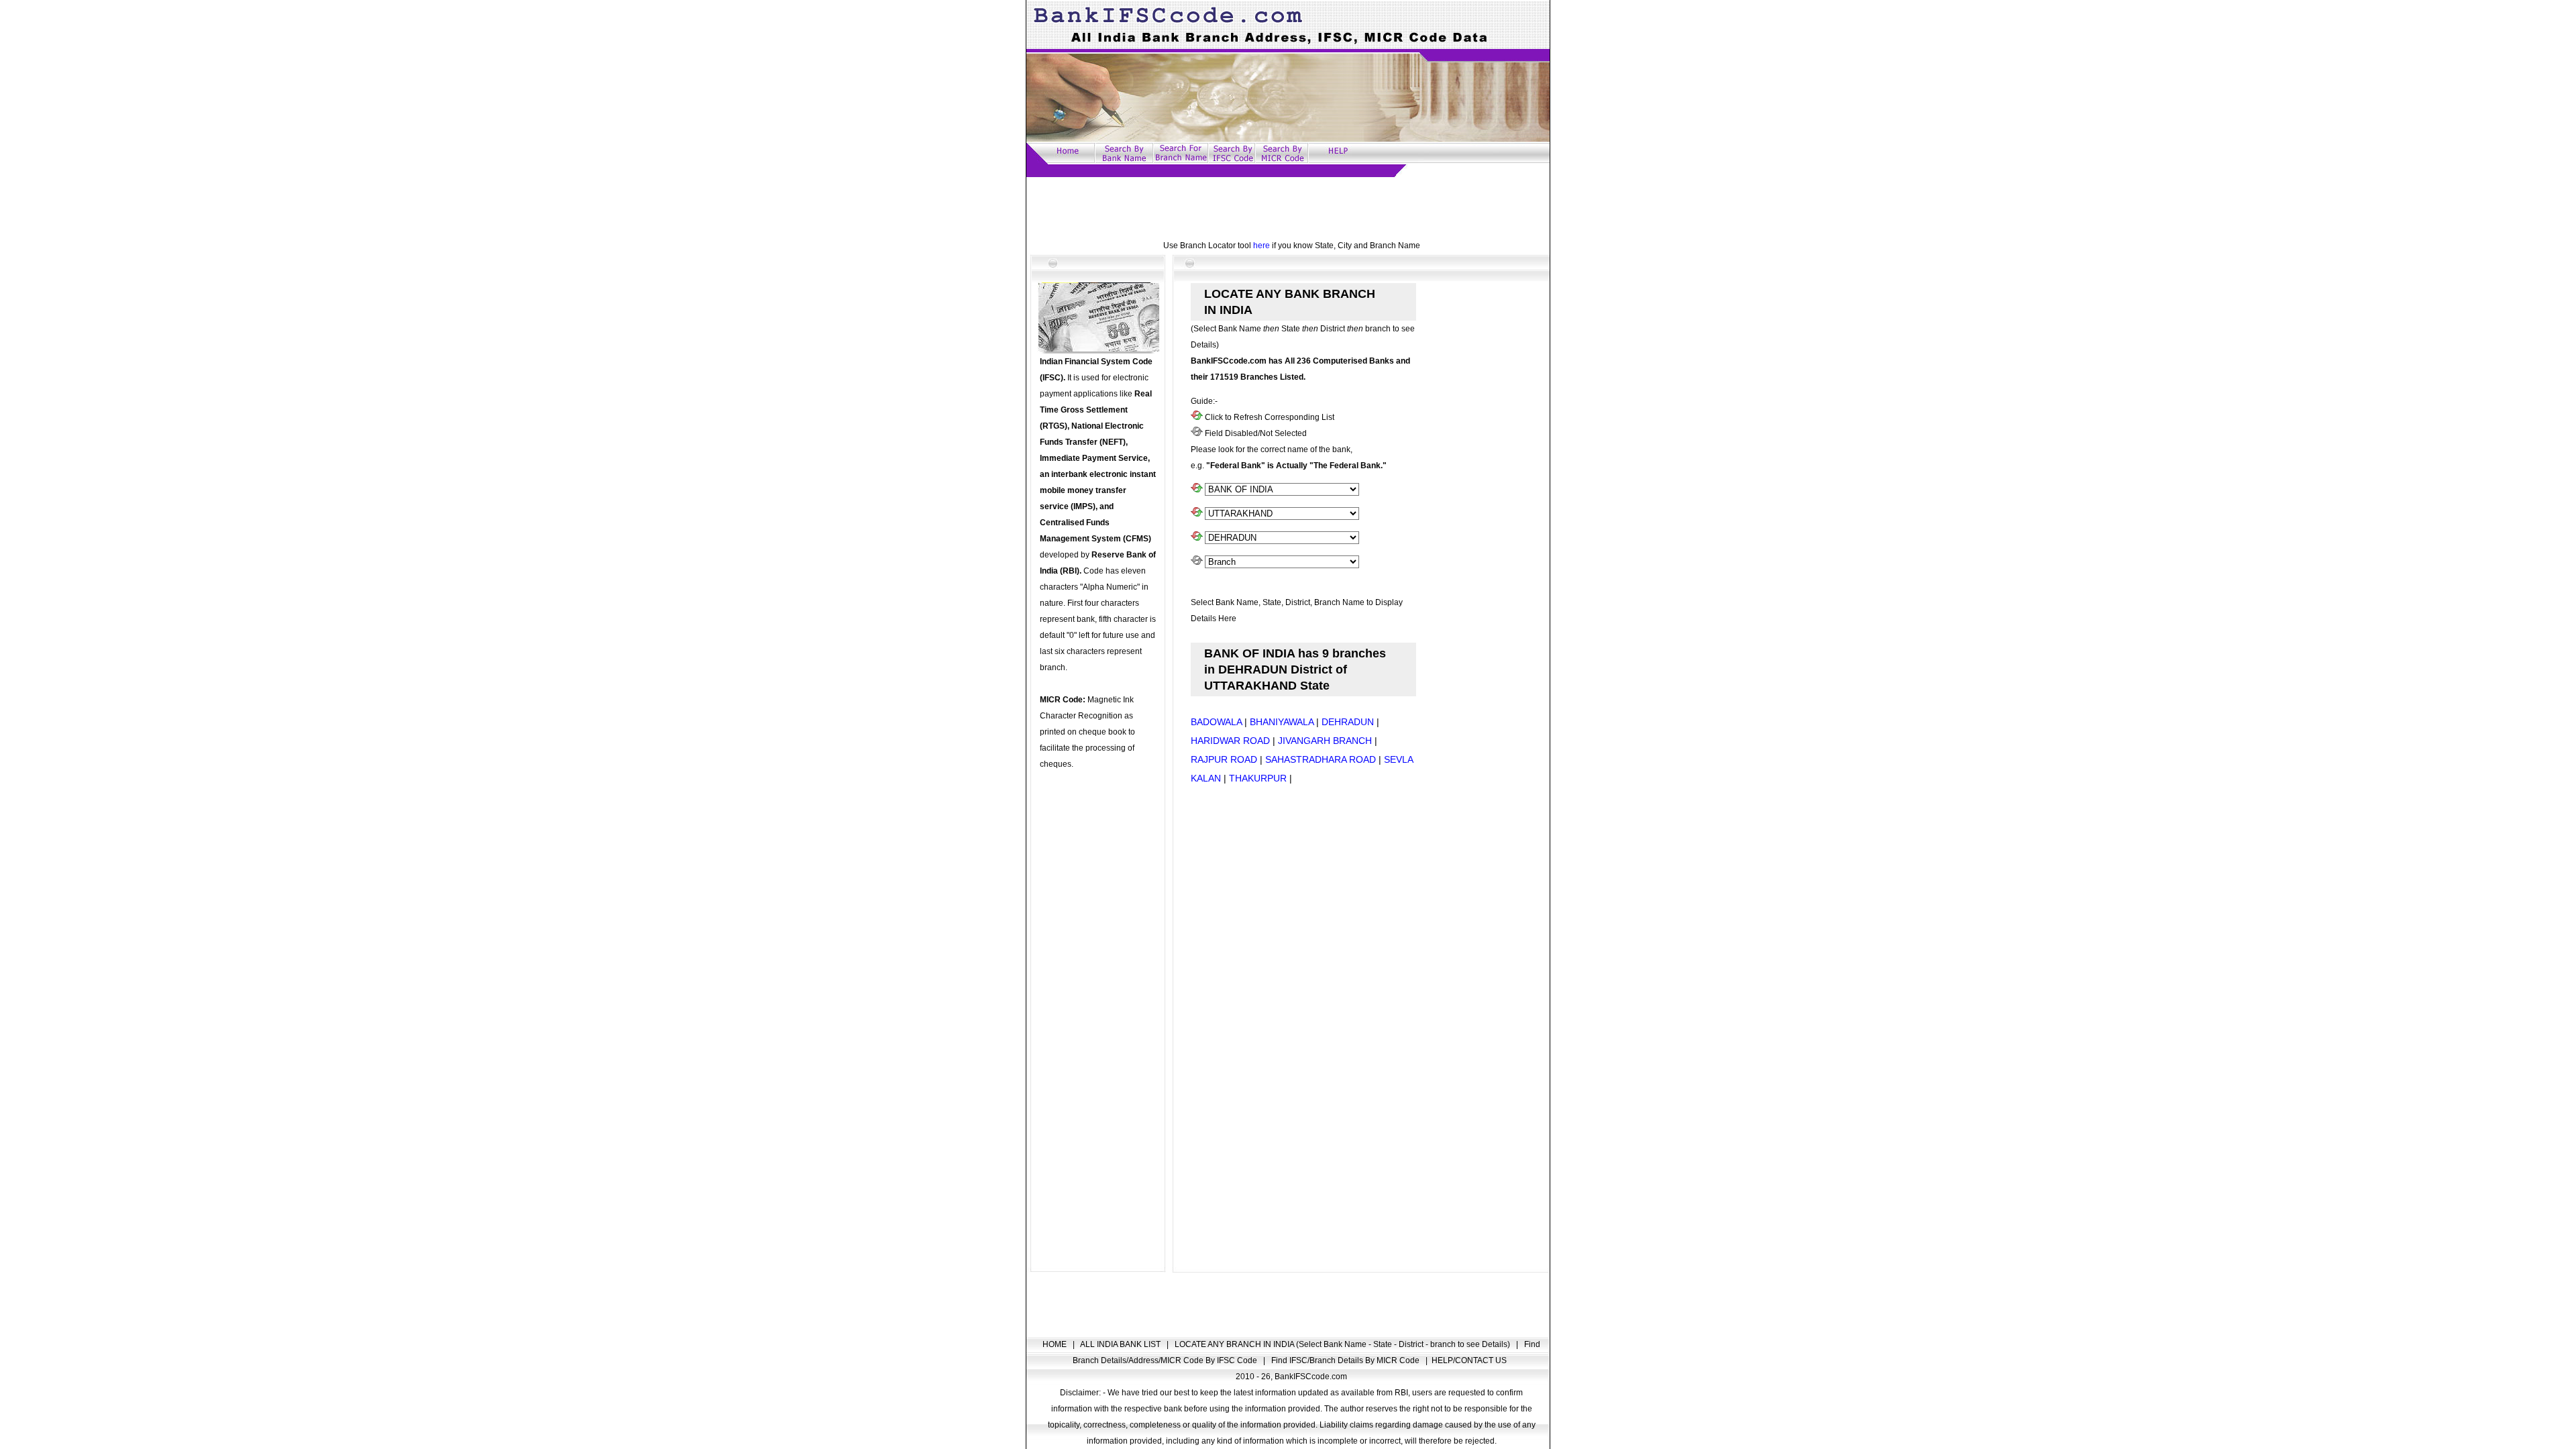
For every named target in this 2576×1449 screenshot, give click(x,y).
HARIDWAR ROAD (1230, 741)
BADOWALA (1216, 722)
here (1262, 246)
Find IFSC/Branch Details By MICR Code (1346, 1360)
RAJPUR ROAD (1224, 759)
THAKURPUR (1258, 778)
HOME (1056, 1344)
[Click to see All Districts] (1197, 538)
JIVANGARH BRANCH (1325, 741)
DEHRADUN (1348, 722)
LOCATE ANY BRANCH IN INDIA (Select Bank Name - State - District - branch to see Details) (1343, 1344)
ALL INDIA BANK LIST (1121, 1344)
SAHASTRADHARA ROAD (1321, 759)
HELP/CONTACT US (1469, 1360)
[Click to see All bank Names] (1197, 490)
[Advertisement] (1288, 207)
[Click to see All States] (1197, 514)
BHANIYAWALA (1282, 722)
